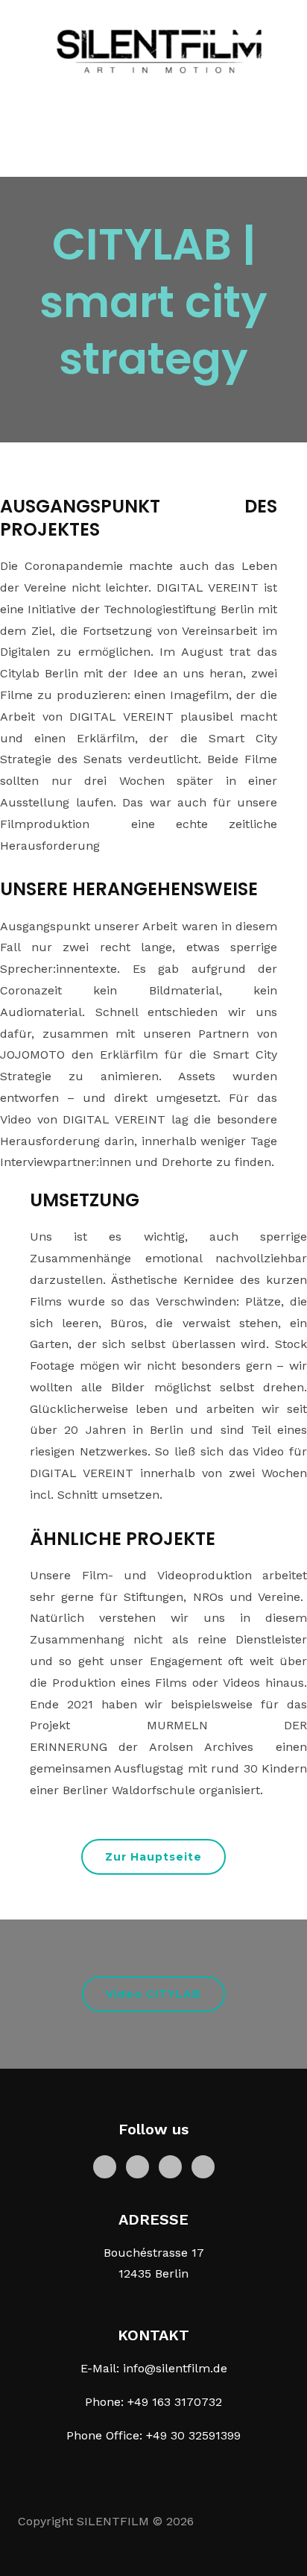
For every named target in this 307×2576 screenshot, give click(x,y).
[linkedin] (170, 2165)
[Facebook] (105, 2165)
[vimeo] (203, 2165)
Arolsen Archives (212, 1747)
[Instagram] (137, 2165)
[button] (153, 1857)
